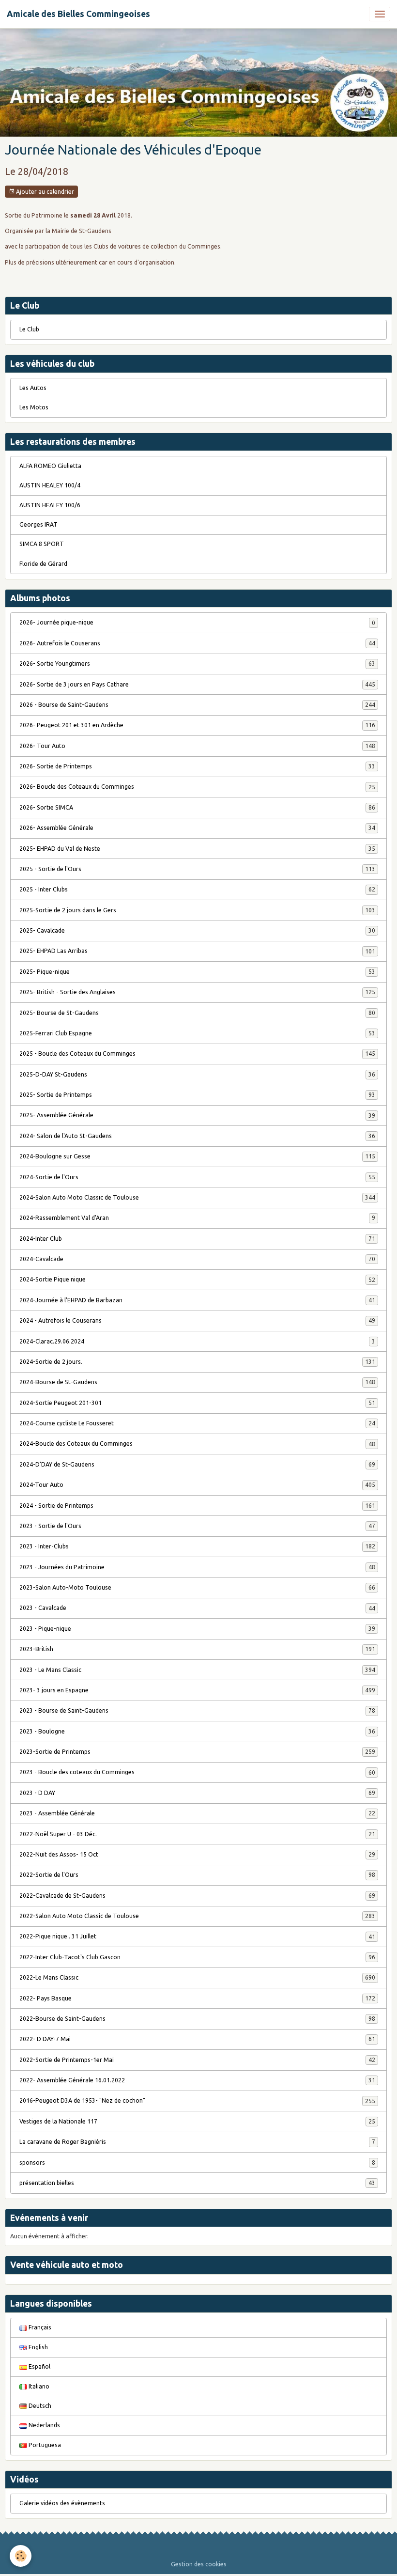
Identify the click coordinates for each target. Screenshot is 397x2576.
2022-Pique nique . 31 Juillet (197, 1936)
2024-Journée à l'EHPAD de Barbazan (197, 1300)
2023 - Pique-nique (197, 1629)
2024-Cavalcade (197, 1259)
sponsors (197, 2162)
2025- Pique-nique (197, 972)
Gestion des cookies (199, 2564)
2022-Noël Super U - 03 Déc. (197, 1834)
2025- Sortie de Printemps (197, 1095)
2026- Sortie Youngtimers (197, 664)
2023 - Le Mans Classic (197, 1670)
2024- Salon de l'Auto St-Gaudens (197, 1136)
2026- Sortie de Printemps (197, 766)
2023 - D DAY (197, 1793)
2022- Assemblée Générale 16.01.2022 (197, 2080)
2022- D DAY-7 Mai (197, 2039)
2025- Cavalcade (197, 930)
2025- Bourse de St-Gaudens (197, 1013)
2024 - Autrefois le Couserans (197, 1320)
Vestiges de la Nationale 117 (197, 2121)
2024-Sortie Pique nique (197, 1279)
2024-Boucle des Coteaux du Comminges (197, 1444)
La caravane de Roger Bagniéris (197, 2142)
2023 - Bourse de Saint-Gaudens (197, 1710)
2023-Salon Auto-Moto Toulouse (197, 1587)
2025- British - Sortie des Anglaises (197, 992)
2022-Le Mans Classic (197, 1977)
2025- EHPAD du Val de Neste (197, 849)
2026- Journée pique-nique (197, 622)
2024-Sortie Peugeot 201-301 (197, 1403)
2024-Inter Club (197, 1239)
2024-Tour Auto (197, 1485)
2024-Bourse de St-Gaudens (197, 1382)
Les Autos (33, 388)
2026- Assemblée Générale (197, 828)
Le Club (29, 329)
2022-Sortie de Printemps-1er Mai (197, 2060)
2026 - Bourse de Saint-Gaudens (197, 705)
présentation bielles (197, 2183)
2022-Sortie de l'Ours (197, 1875)
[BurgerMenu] (380, 14)
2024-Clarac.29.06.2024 (197, 1341)
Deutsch (39, 2406)
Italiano (38, 2386)
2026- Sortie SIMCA (197, 807)
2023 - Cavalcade (197, 1608)
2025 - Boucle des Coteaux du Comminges (197, 1054)
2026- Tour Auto (197, 746)
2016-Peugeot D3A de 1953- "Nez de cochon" (197, 2100)
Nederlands (44, 2425)
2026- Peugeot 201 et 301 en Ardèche (197, 725)
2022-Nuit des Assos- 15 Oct (197, 1854)
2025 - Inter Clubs (197, 889)
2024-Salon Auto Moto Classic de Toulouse (197, 1197)
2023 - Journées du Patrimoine (197, 1567)
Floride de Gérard (43, 564)
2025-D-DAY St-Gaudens (197, 1074)
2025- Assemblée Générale (197, 1115)
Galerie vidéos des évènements (62, 2503)
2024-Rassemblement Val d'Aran (197, 1218)
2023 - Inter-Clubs (197, 1546)
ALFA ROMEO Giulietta (50, 466)
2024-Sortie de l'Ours (197, 1177)
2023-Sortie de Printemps (197, 1752)
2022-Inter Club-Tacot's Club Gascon (197, 1957)
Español (39, 2366)
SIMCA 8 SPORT (42, 544)
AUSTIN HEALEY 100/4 (50, 485)
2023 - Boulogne (197, 1731)
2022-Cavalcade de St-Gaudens (197, 1896)
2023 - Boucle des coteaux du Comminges (197, 1772)
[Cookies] (21, 2556)
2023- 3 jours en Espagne (197, 1690)
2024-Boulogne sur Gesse (197, 1156)
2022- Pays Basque (197, 1998)
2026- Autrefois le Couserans (197, 643)
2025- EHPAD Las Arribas (197, 951)
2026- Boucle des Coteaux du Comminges (197, 787)
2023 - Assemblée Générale (197, 1813)
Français (39, 2327)
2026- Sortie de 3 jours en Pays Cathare (197, 684)
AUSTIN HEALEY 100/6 (50, 505)
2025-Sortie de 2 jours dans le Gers (197, 910)
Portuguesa (44, 2445)
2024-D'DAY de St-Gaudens (197, 1464)
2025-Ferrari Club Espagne (197, 1033)
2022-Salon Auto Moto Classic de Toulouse (197, 1916)
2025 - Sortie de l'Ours (197, 869)
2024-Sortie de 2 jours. (197, 1362)
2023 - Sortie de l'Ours (197, 1526)
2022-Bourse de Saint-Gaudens (197, 2019)
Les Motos (34, 407)
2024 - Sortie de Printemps (197, 1506)
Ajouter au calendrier (44, 192)
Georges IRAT (38, 524)
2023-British (197, 1649)
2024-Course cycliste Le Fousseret (197, 1423)
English (38, 2347)
